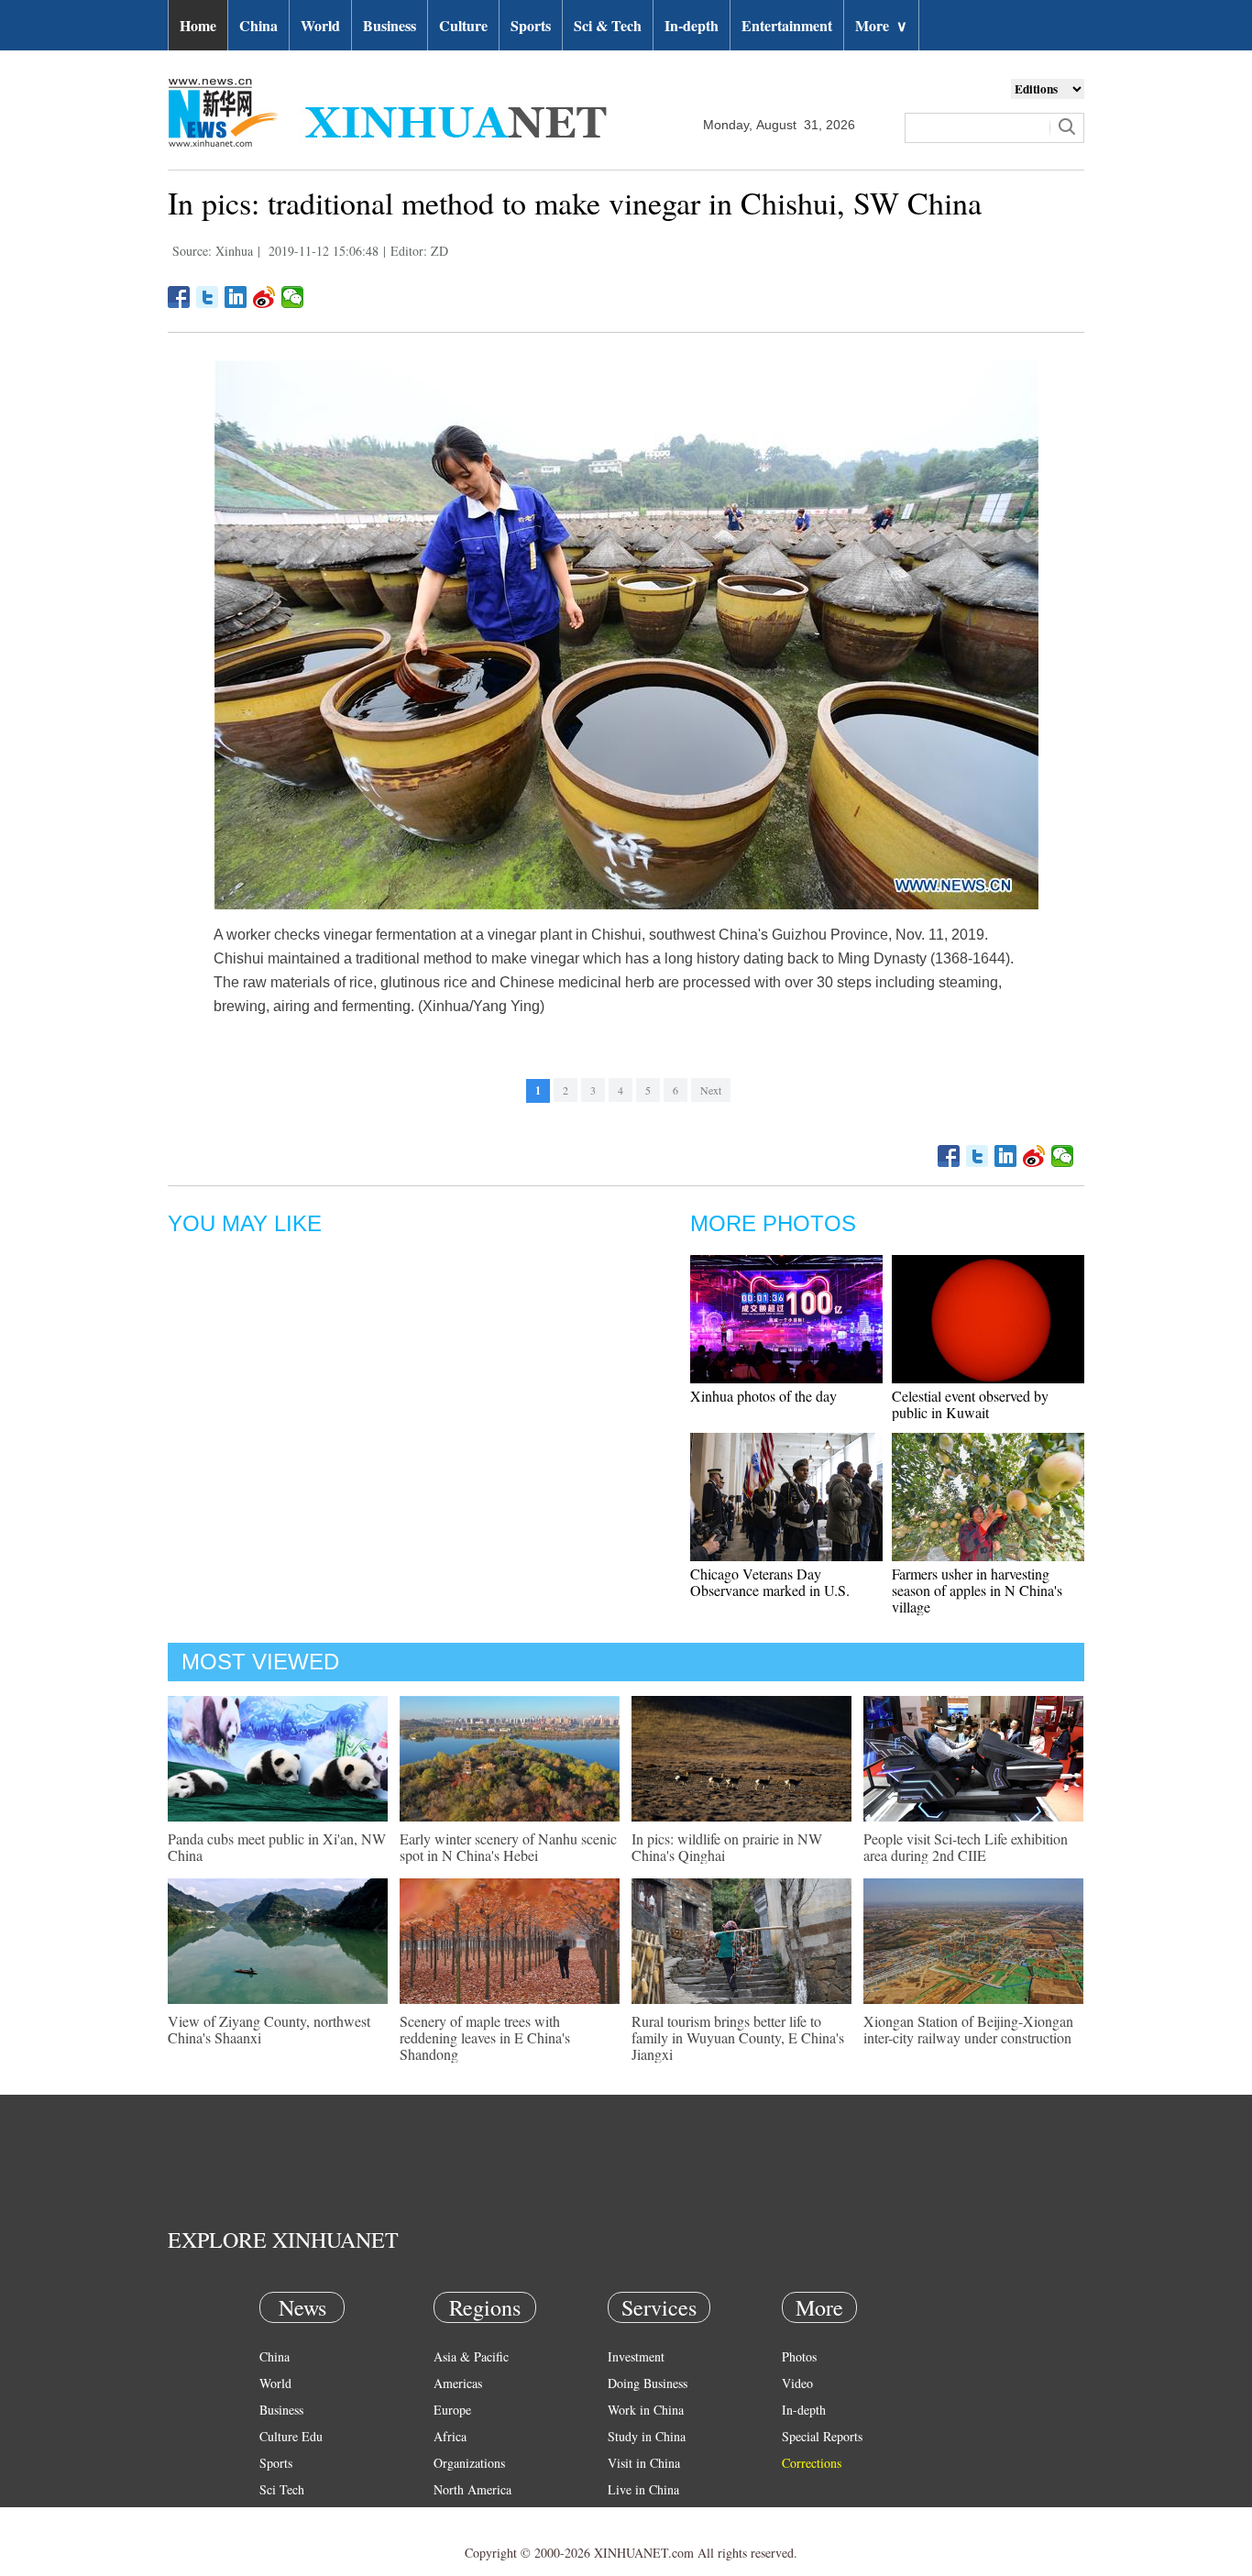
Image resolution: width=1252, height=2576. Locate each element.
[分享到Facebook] (179, 297)
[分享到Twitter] (208, 297)
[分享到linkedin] (236, 297)
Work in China (646, 2410)
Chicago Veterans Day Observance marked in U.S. (770, 1582)
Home (198, 25)
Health (276, 2516)
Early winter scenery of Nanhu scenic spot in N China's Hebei (508, 1847)
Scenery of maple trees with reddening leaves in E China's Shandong (485, 2037)
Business (390, 25)
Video (797, 2383)
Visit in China (644, 2463)
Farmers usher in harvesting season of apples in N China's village (977, 1590)
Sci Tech (282, 2489)
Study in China (647, 2436)
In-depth (692, 25)
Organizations (469, 2463)
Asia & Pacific (471, 2356)
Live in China (643, 2489)
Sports (531, 25)
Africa (450, 2436)
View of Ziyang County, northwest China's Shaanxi (269, 2029)
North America (472, 2489)
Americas (458, 2383)
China (258, 25)
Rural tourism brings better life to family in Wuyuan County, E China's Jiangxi (738, 2037)
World (320, 25)
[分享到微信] (293, 297)
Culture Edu (291, 2436)
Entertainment (787, 25)
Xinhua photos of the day (763, 1396)
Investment (636, 2356)
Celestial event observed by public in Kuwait (970, 1404)
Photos (799, 2356)
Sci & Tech (608, 25)
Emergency (637, 2516)
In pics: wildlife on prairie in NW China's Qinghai (727, 1847)
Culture (463, 25)
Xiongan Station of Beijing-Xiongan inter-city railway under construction (968, 2029)
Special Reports (822, 2436)
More (881, 25)
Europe (452, 2410)
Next (711, 1090)
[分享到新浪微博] (264, 297)
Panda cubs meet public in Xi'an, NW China (277, 1847)
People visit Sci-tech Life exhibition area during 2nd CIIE (966, 1847)
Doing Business (648, 2383)
